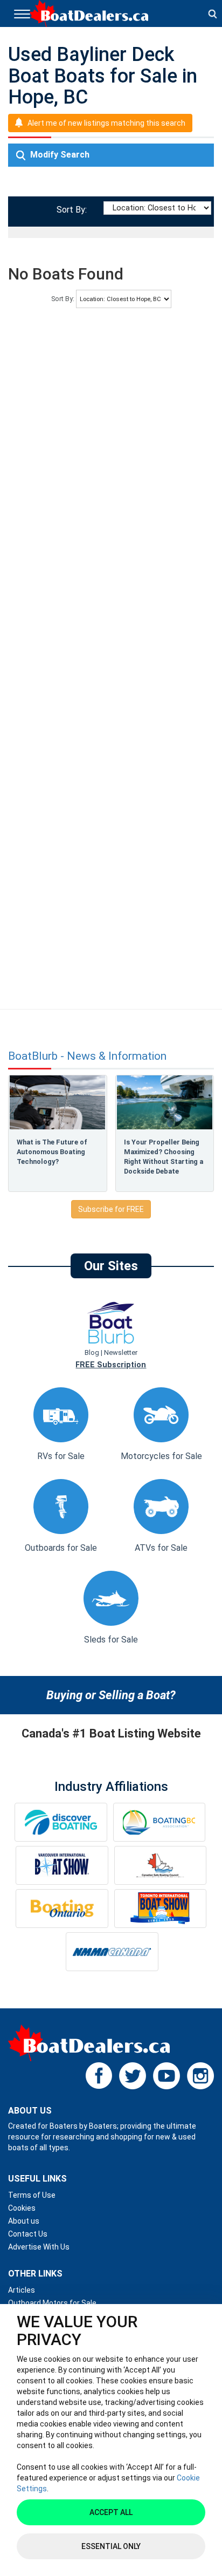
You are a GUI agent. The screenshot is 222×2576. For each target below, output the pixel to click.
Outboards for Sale (61, 1548)
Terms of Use (32, 2195)
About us (24, 2221)
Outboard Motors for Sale (52, 2303)
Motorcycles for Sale (161, 1456)
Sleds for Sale (111, 1640)
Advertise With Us (39, 2247)
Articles (22, 2290)
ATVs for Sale (161, 1548)
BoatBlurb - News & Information (87, 1056)
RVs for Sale (61, 1456)
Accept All (111, 2512)
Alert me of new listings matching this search (106, 123)
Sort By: (70, 210)
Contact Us (28, 2234)
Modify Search (59, 155)
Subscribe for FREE (111, 1209)
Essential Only (111, 2546)
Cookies (22, 2208)
